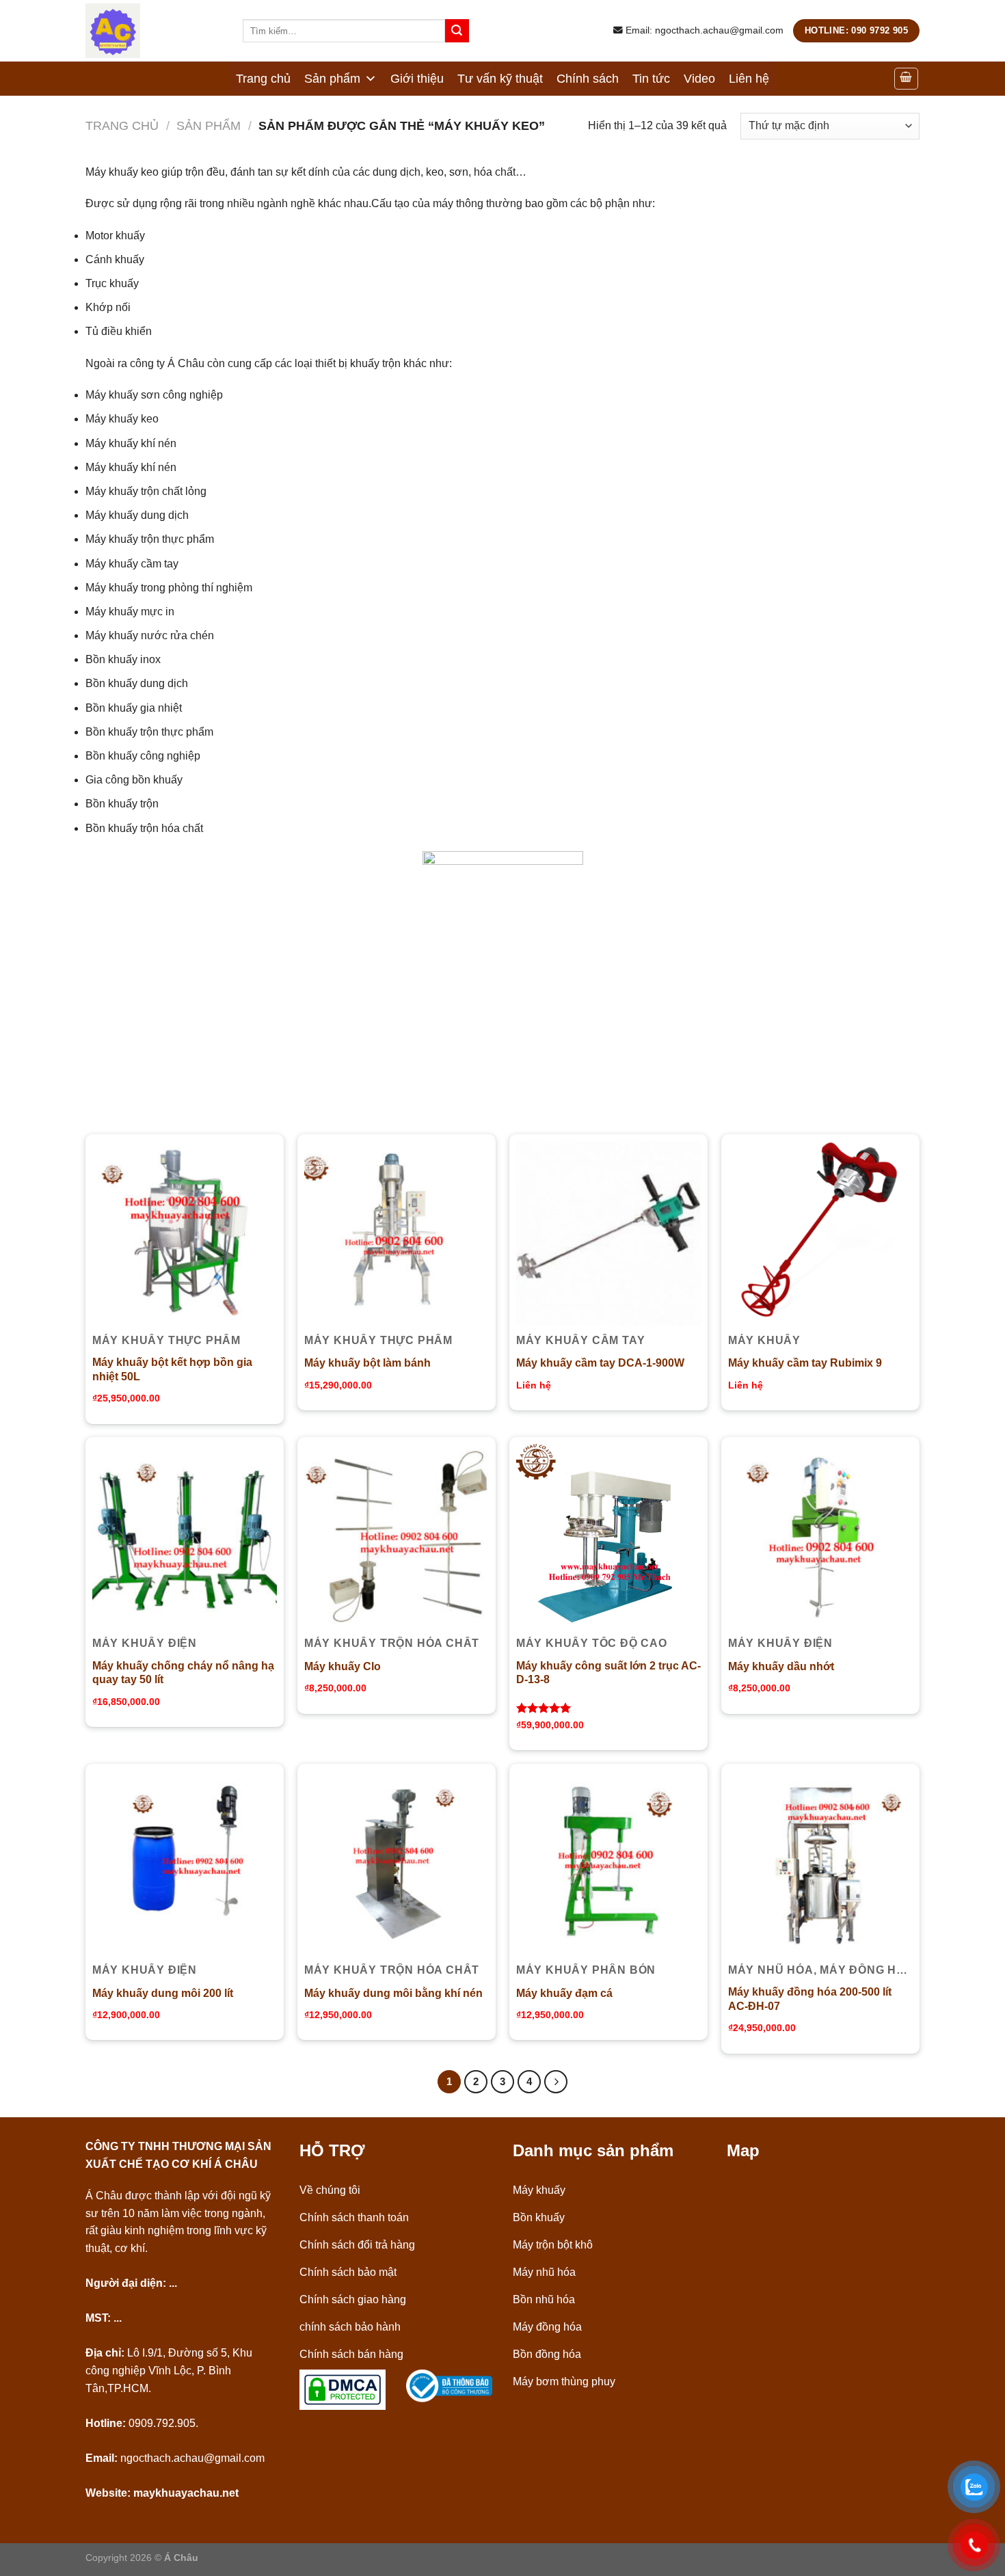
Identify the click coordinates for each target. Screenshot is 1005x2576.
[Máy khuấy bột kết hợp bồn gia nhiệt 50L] (185, 1233)
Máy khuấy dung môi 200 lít (163, 1993)
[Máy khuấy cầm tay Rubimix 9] (820, 1233)
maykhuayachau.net (186, 2493)
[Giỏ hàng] (907, 79)
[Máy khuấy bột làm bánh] (397, 1233)
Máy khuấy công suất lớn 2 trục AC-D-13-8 (608, 1673)
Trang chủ (263, 79)
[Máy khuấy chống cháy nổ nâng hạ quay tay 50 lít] (185, 1536)
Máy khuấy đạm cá (564, 1993)
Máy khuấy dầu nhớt (781, 1666)
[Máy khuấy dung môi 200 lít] (185, 1863)
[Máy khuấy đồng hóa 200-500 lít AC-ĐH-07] (820, 1863)
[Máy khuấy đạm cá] (608, 1863)
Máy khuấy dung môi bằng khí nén (393, 1993)
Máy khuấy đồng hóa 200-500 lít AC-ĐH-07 (810, 1999)
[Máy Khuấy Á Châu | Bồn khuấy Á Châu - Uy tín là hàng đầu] (154, 31)
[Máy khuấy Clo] (397, 1536)
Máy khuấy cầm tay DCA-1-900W (600, 1363)
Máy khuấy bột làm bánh (367, 1363)
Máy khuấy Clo (343, 1666)
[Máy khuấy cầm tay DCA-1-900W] (608, 1233)
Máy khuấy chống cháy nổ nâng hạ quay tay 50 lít (183, 1673)
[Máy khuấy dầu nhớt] (820, 1536)
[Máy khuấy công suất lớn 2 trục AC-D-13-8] (608, 1536)
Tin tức (651, 79)
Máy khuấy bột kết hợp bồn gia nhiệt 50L (172, 1369)
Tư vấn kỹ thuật (500, 79)
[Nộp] (457, 31)
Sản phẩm (332, 79)
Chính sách (588, 79)
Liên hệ (749, 79)
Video (699, 79)
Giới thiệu (417, 79)
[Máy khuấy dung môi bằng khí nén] (397, 1863)
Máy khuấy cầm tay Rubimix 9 (805, 1363)
